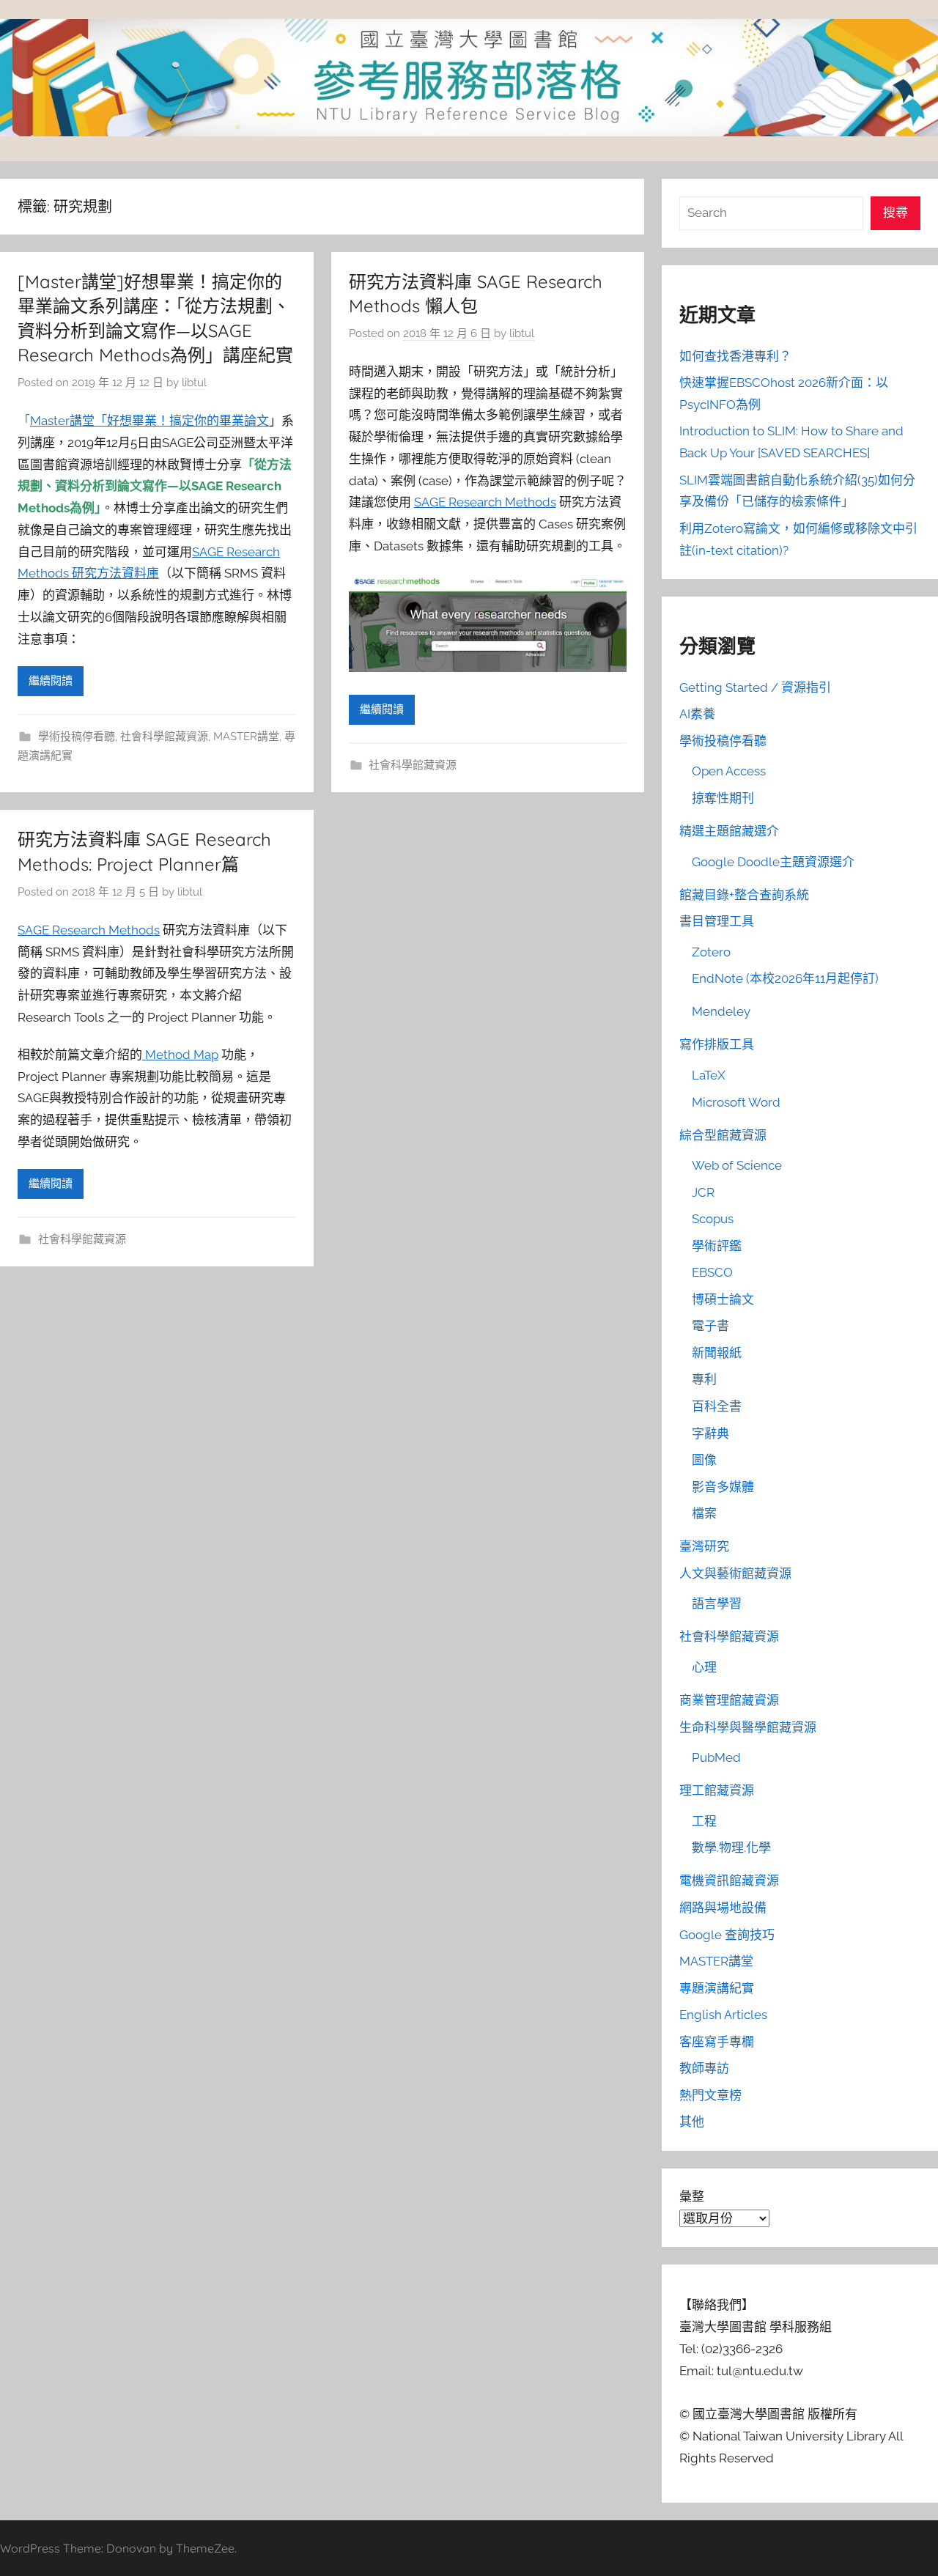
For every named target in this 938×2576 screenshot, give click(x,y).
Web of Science (737, 1165)
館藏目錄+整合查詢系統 (744, 895)
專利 (704, 1379)
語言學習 (717, 1603)
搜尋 (895, 213)
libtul (194, 383)
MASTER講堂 (246, 737)
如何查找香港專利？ (735, 356)
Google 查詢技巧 (727, 1935)
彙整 (692, 2196)
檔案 (704, 1513)
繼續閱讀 (51, 681)
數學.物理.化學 (731, 1848)
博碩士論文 (723, 1299)
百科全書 (717, 1406)
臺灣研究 (704, 1546)
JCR (703, 1192)
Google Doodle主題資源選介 (773, 862)
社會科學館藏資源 (164, 737)
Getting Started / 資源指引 (755, 687)
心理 (704, 1667)
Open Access (729, 771)
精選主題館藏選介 (729, 831)
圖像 (704, 1460)
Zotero (711, 952)
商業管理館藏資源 (729, 1700)
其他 (692, 2122)
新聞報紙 (717, 1353)
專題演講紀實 (717, 1988)
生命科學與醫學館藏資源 (748, 1727)
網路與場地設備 (723, 1908)
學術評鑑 (717, 1246)
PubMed (716, 1757)
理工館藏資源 (717, 1790)
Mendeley (721, 1011)
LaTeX (709, 1075)
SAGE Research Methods (485, 502)
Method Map (180, 1055)
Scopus (713, 1219)
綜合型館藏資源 (723, 1135)
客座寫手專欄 (717, 2042)
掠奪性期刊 (723, 798)
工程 (704, 1821)
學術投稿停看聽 (77, 737)
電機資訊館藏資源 (729, 1881)
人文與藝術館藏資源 (735, 1573)
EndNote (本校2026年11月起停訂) (785, 978)
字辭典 (710, 1433)
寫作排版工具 (717, 1044)
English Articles (723, 2015)
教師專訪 (704, 2068)
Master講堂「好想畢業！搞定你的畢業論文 (149, 421)
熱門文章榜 (710, 2095)
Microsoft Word (736, 1102)
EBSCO (712, 1272)
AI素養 (697, 714)
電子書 (710, 1326)
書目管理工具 (717, 921)
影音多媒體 (723, 1487)
